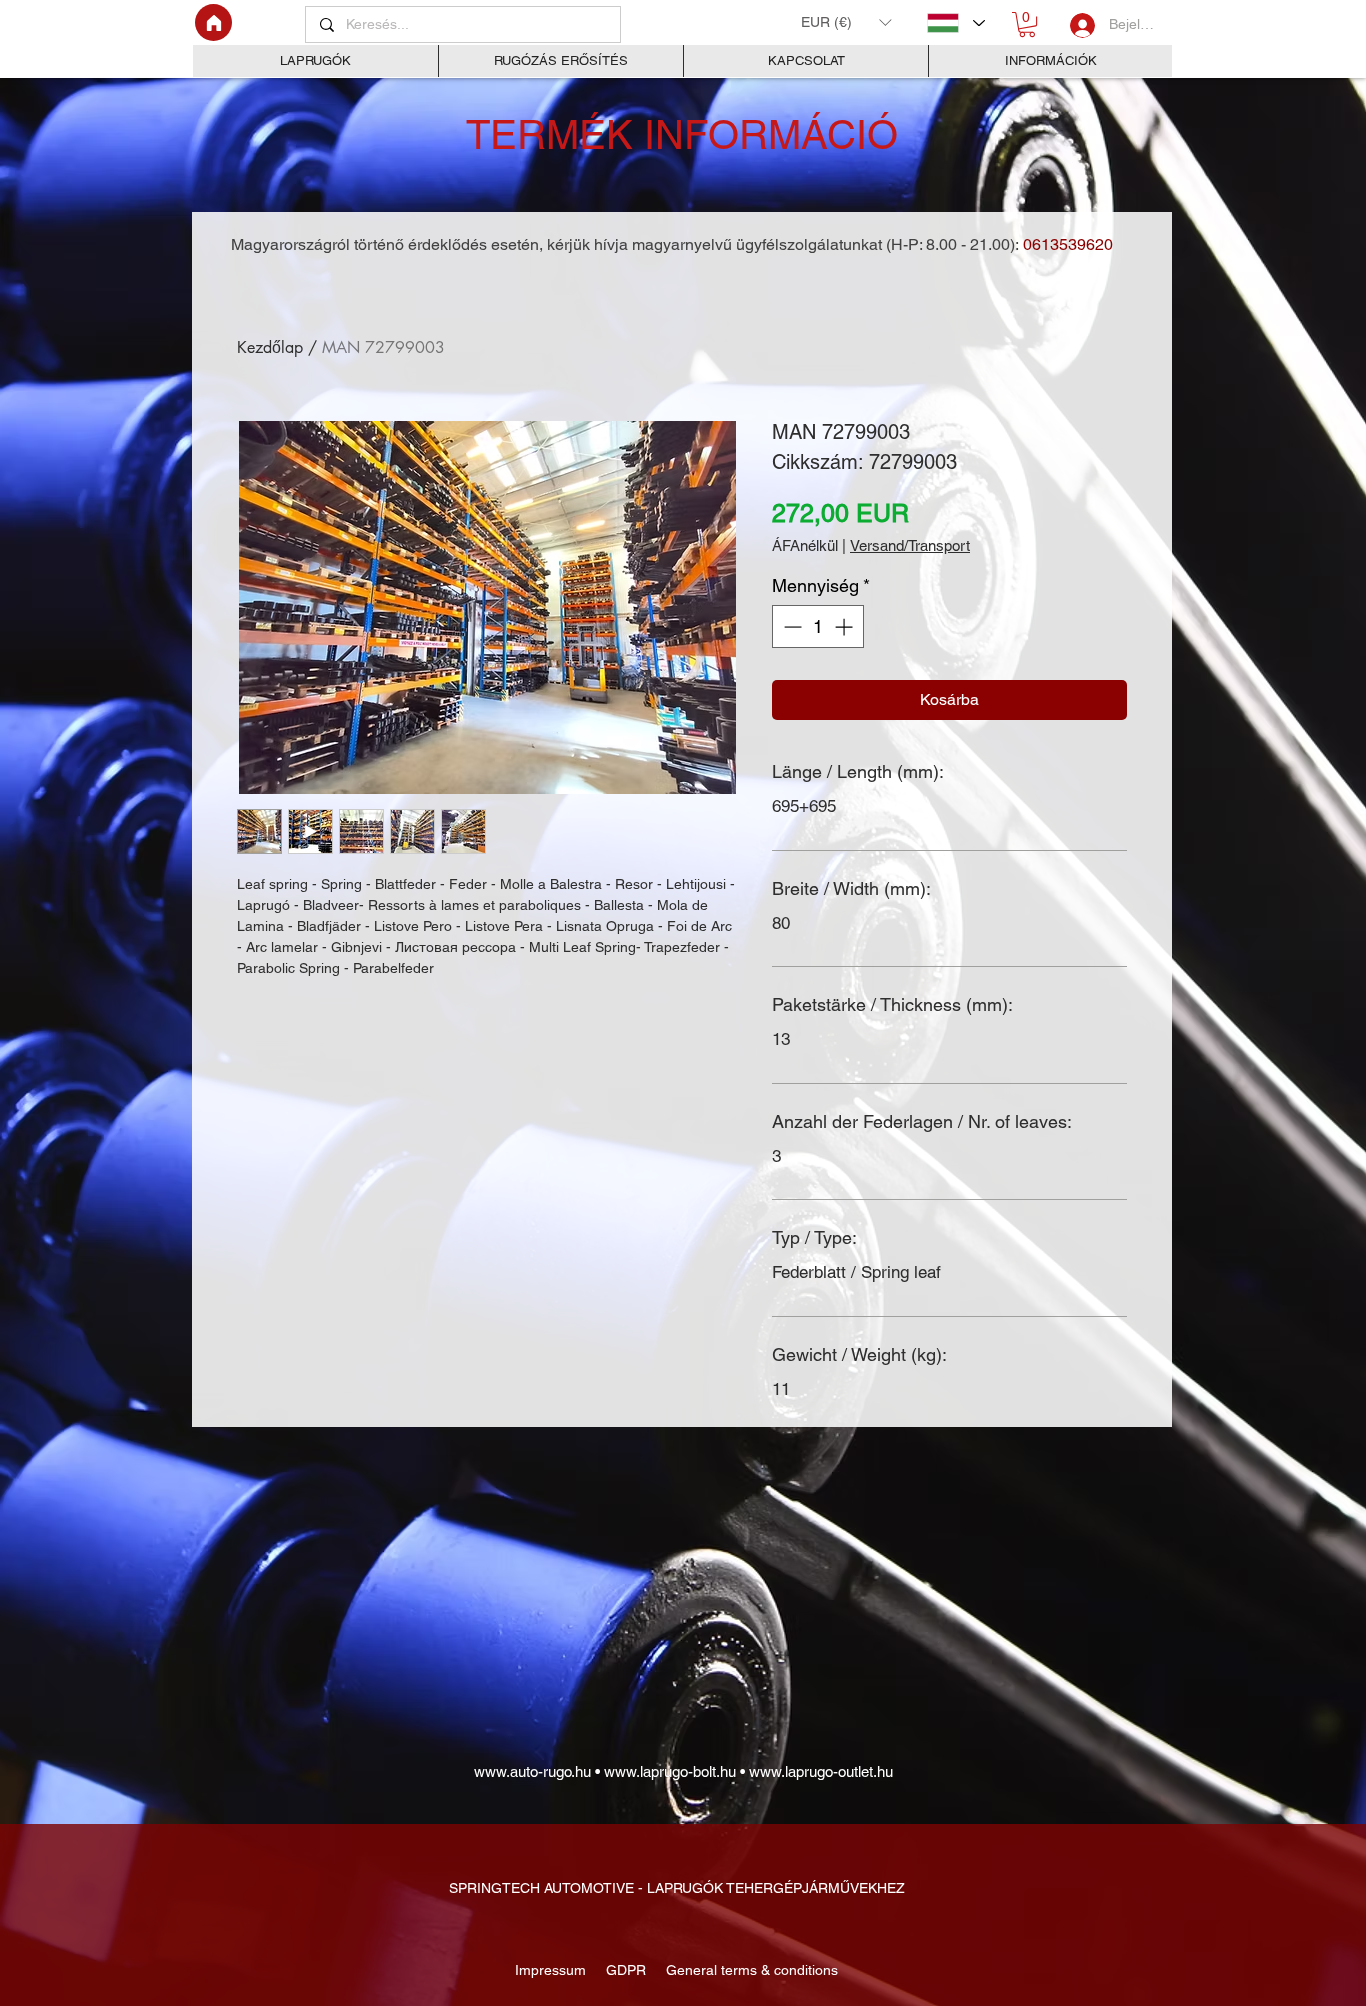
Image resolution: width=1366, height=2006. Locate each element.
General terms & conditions (748, 1970)
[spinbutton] (818, 626)
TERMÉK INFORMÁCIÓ (682, 135)
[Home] (213, 22)
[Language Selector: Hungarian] (955, 23)
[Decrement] (790, 626)
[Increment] (845, 626)
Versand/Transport (910, 545)
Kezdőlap (270, 347)
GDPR (624, 1970)
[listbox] (846, 22)
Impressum (552, 1970)
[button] (846, 22)
